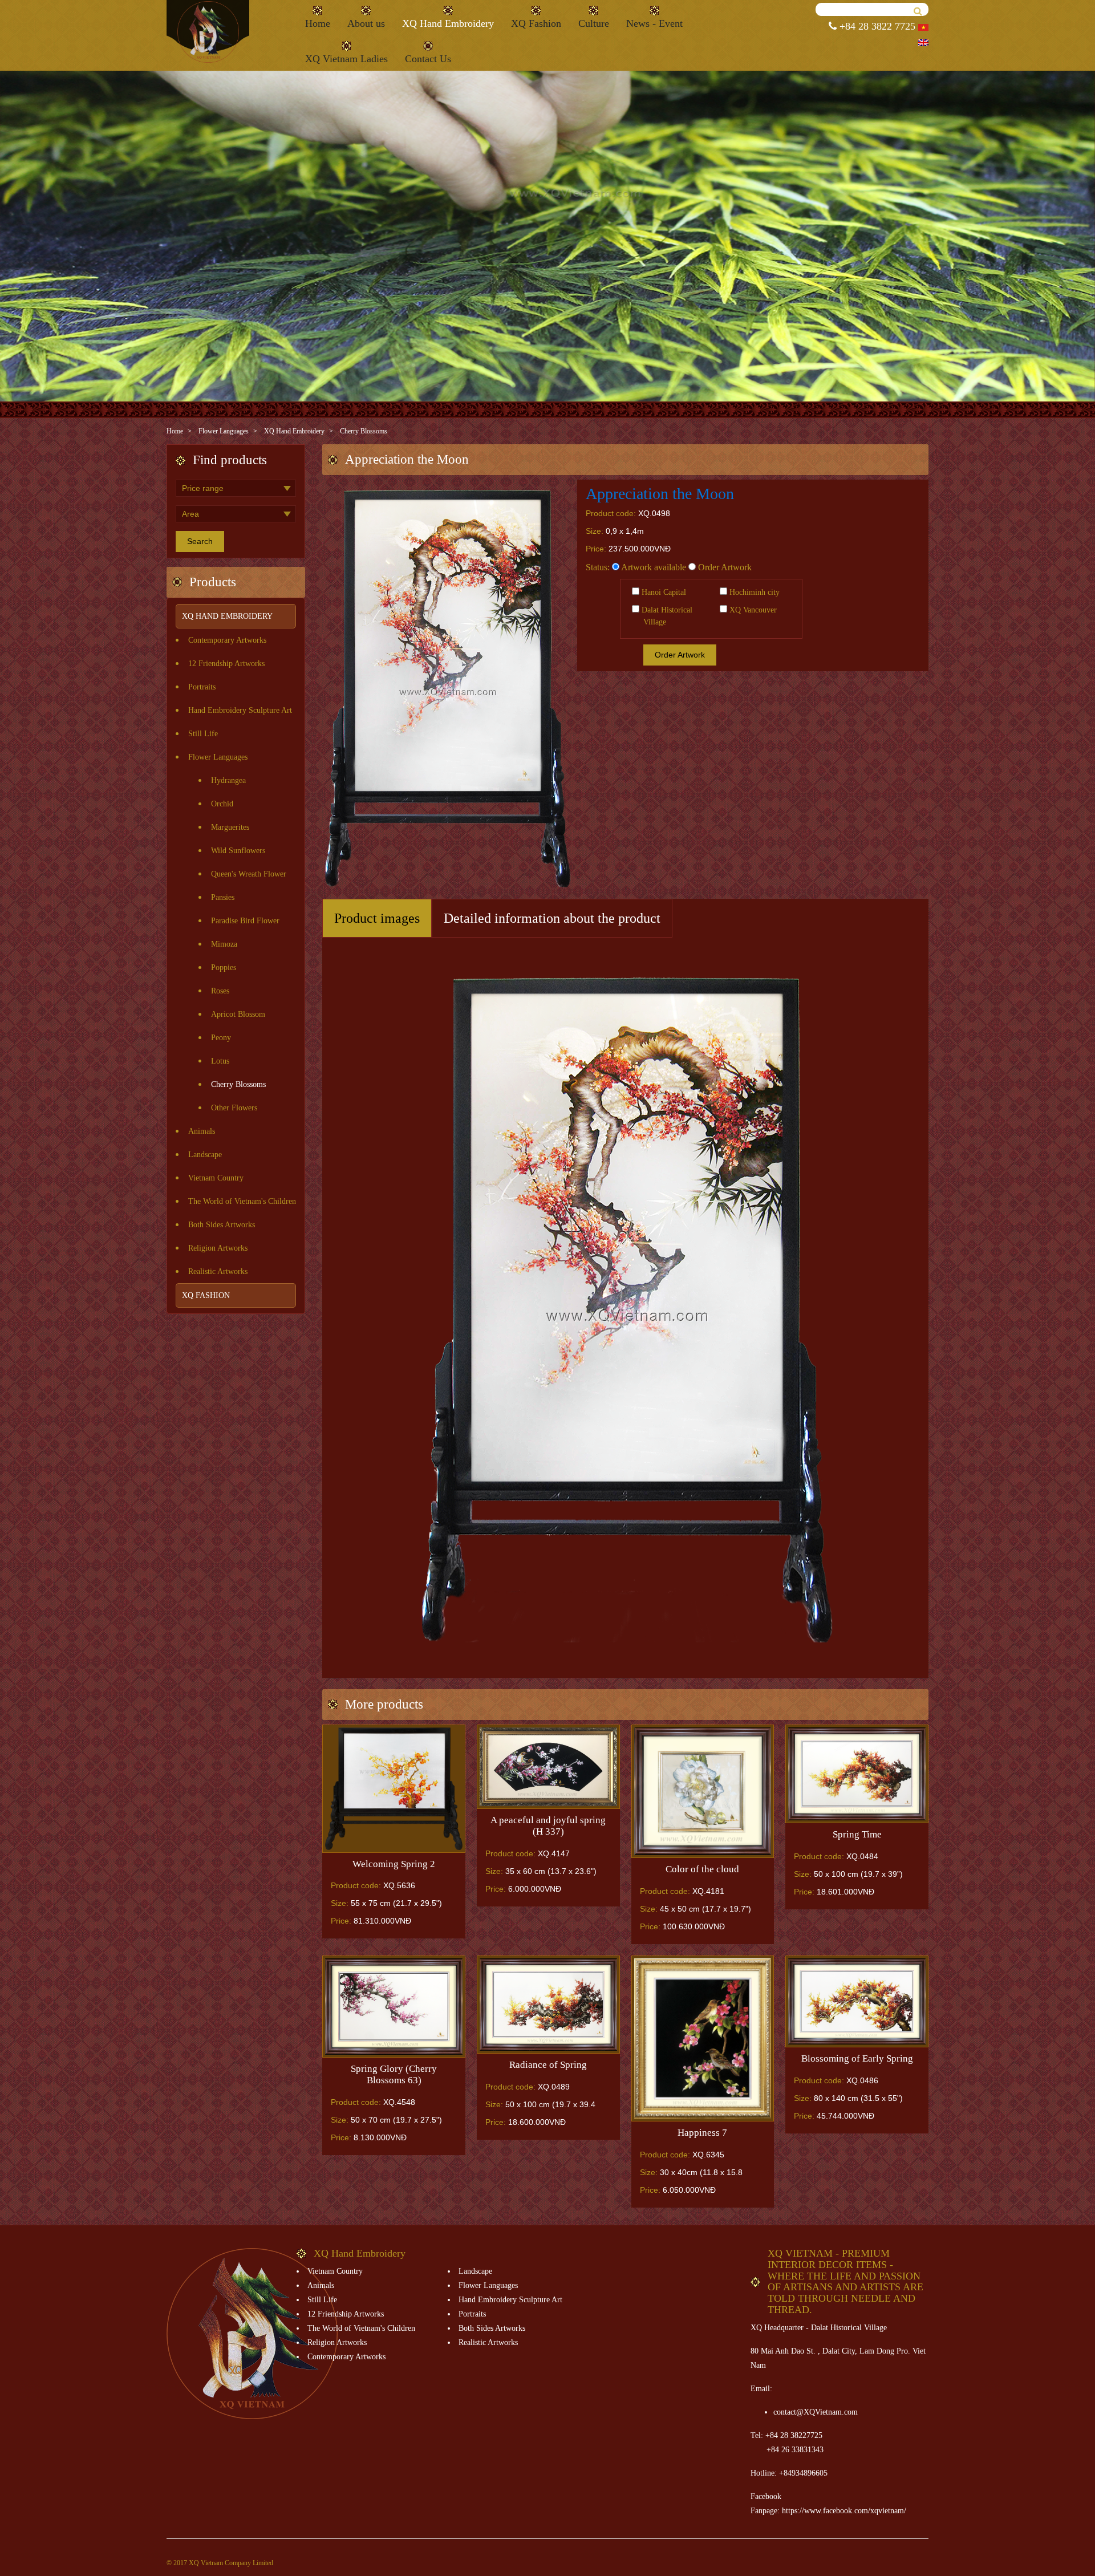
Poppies (224, 967)
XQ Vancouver (752, 610)
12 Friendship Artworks (226, 664)
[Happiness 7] (703, 2039)
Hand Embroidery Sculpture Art (240, 710)
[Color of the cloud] (703, 1791)
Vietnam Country (216, 1178)
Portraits (202, 687)
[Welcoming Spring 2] (394, 1789)
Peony (221, 1038)
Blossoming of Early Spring (857, 2058)
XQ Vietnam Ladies (346, 59)
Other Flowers (234, 1108)
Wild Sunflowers (238, 851)
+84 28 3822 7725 (876, 26)
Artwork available (653, 567)
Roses (220, 991)
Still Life (203, 734)
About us (366, 23)
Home (318, 23)
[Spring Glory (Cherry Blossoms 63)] (394, 2007)
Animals (202, 1131)
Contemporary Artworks (227, 640)
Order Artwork (724, 567)
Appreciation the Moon (660, 494)
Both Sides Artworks (222, 1225)
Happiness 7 (702, 2133)
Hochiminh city (753, 592)
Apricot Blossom (238, 1014)
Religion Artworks (218, 1248)
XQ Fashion (536, 23)
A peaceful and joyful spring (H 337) (548, 1826)
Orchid (222, 804)
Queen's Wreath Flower (249, 874)
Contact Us (428, 59)
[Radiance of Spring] (548, 2005)
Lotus (220, 1061)
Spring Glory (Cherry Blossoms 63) (394, 2074)
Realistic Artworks (218, 1271)
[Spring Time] (857, 1774)
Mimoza (224, 944)
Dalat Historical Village (666, 616)
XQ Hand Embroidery (448, 23)
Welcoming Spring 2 (394, 1864)
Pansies (223, 897)
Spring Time (857, 1834)
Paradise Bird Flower (245, 921)
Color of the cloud (702, 1869)
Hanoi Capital (663, 592)
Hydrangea (228, 780)
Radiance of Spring (548, 2065)
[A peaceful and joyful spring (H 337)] (548, 1767)
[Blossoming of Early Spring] (857, 2001)
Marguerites (230, 827)
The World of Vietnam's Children (242, 1201)
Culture (594, 23)
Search (200, 541)
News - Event (654, 23)
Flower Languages (224, 431)
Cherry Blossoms (364, 431)
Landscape (205, 1155)
